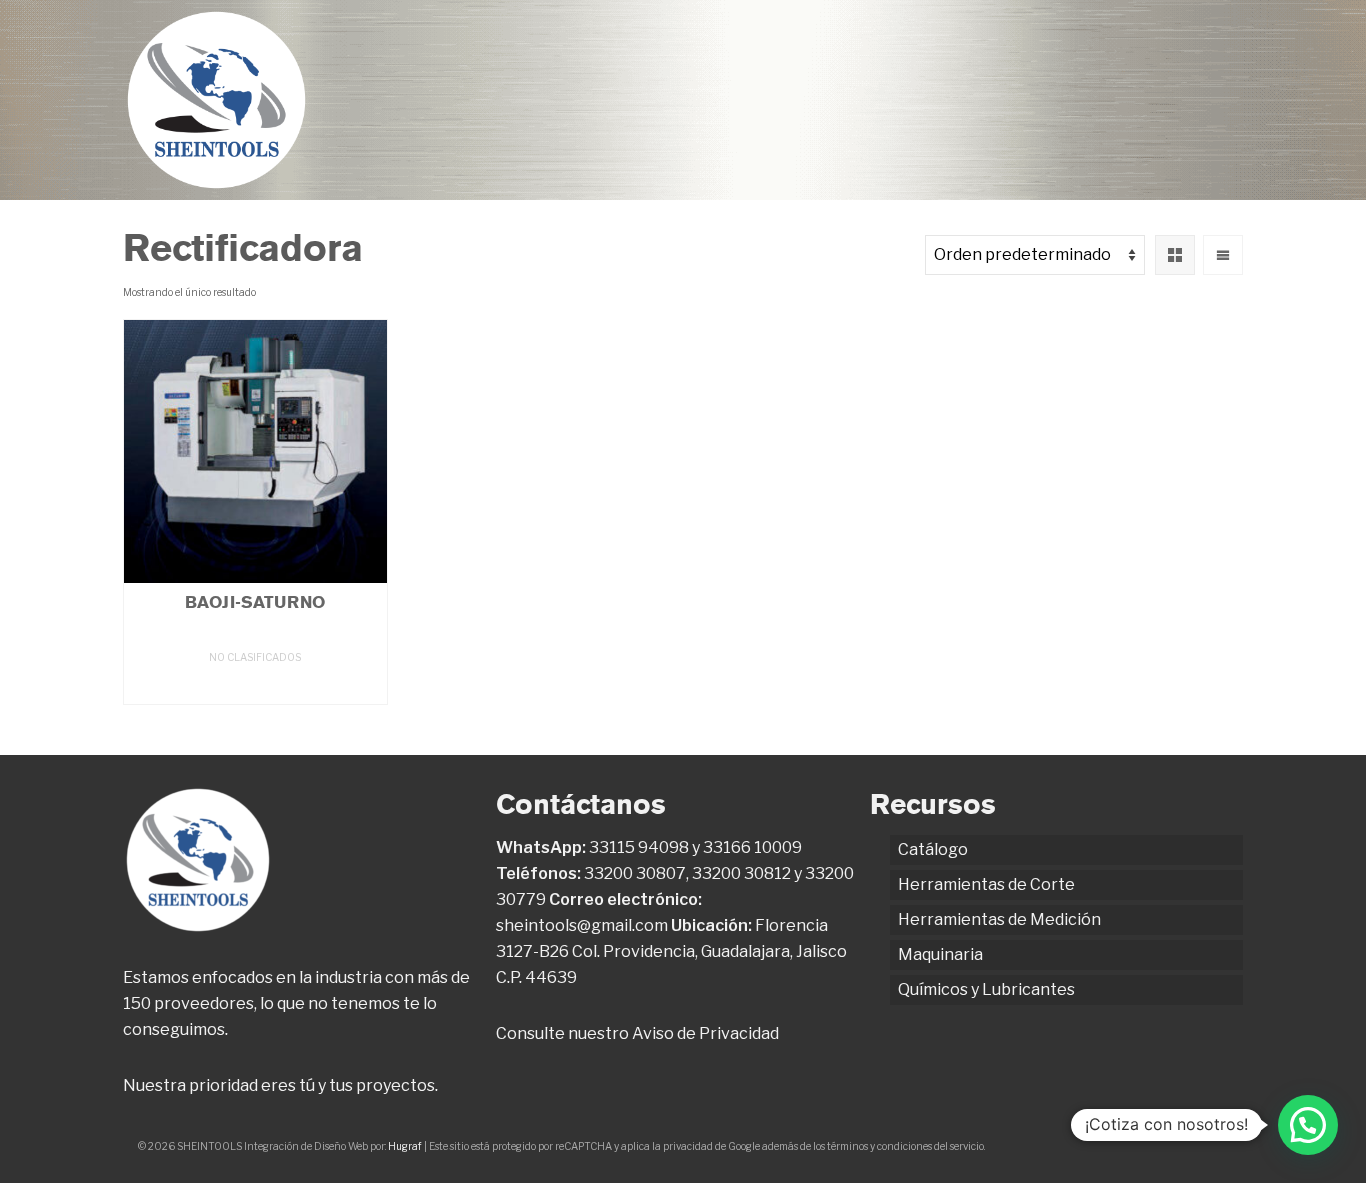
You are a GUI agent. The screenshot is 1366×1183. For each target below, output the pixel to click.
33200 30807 (635, 873)
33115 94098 (639, 847)
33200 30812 (741, 873)
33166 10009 (752, 847)
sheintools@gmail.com (582, 925)
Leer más (255, 686)
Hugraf (405, 1146)
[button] (1308, 1125)
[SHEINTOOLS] (216, 100)
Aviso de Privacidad (705, 1033)
